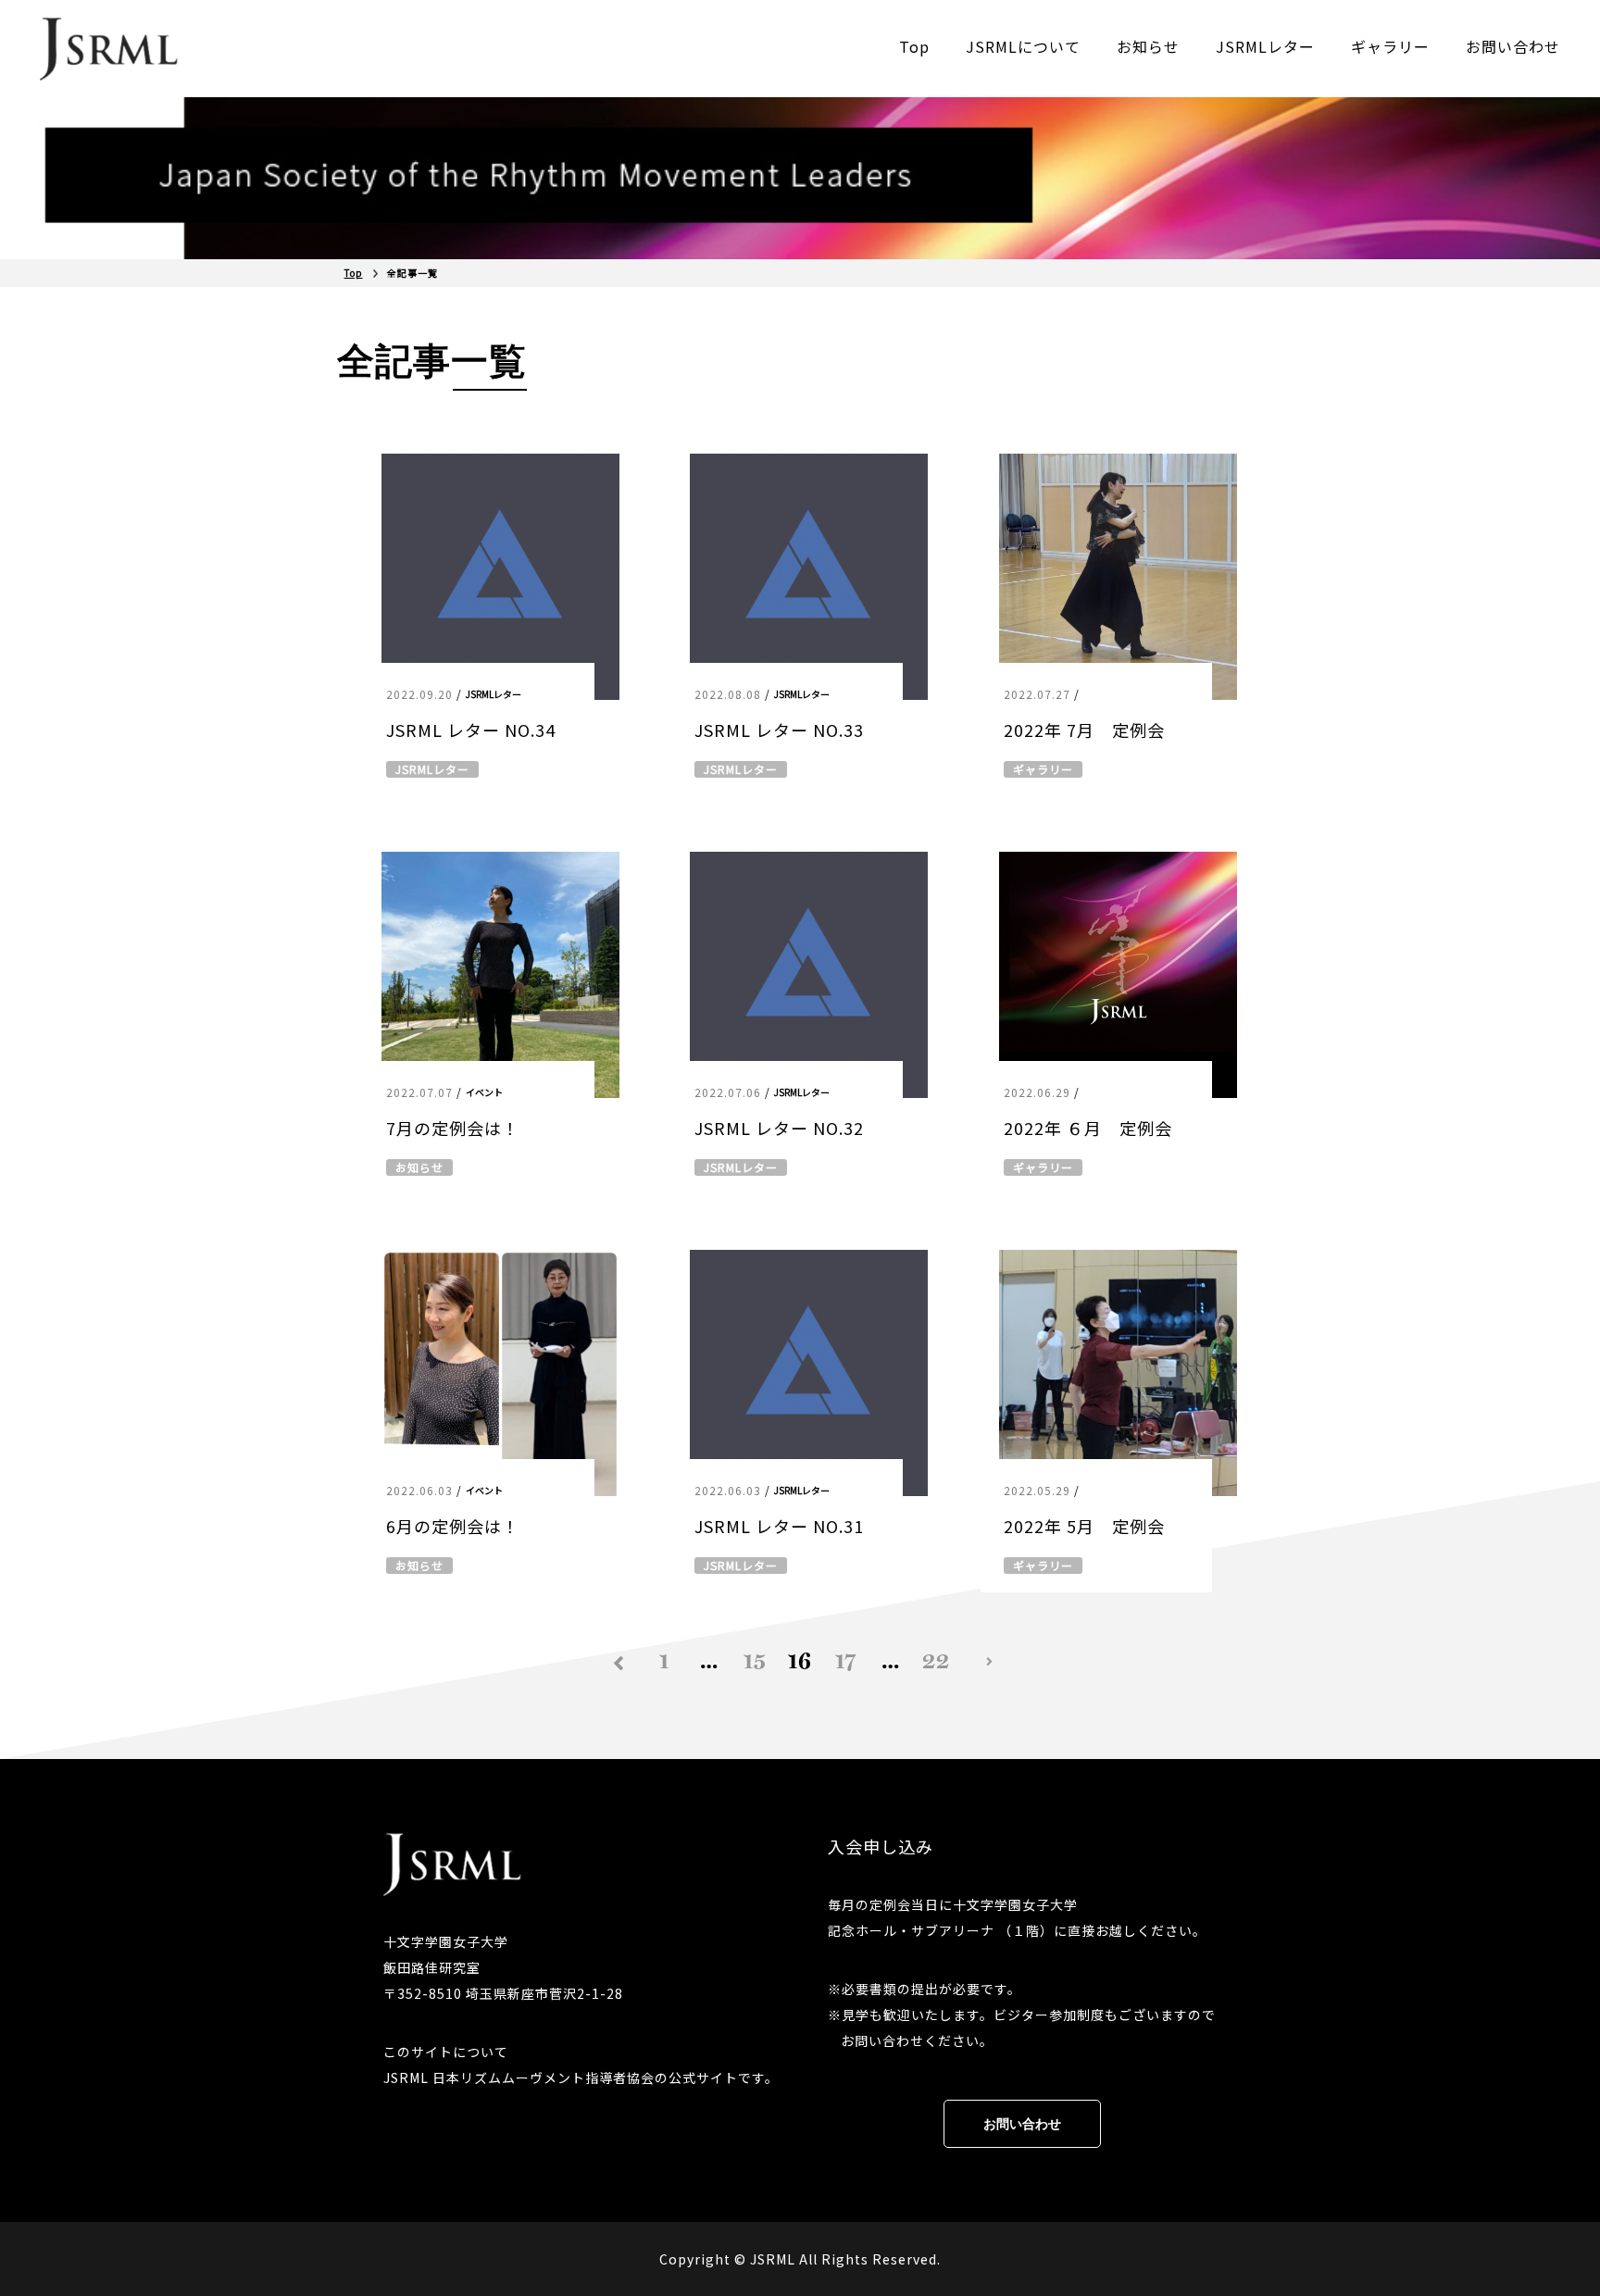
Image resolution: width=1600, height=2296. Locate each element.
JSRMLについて (1023, 46)
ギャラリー (1390, 46)
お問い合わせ (1513, 46)
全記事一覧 (412, 273)
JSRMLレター (1265, 46)
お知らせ (1148, 46)
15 (755, 1661)
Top (914, 46)
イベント (484, 1092)
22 (936, 1661)
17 (846, 1661)
